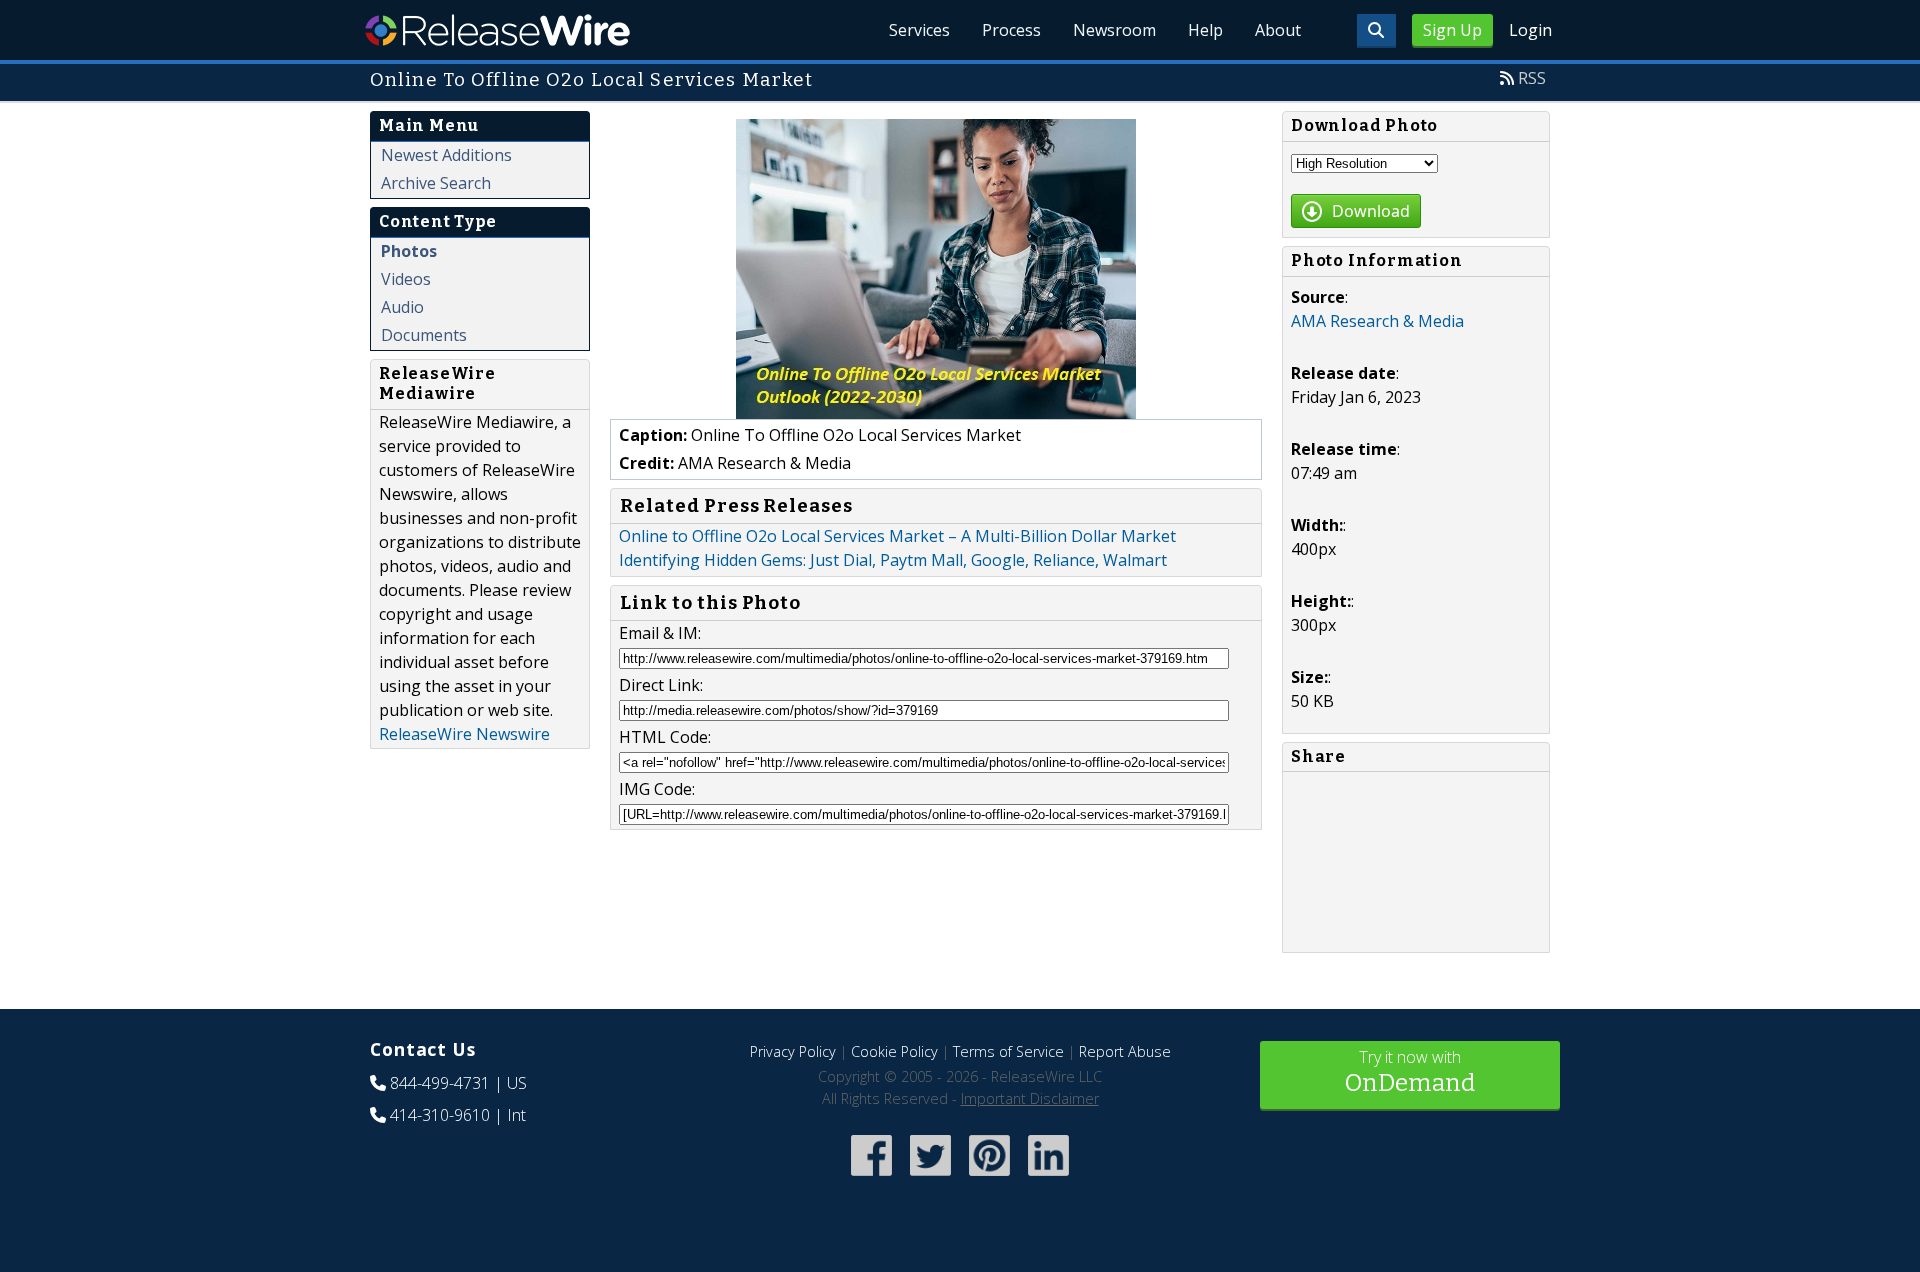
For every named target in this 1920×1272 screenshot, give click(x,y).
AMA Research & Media (1377, 321)
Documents (424, 335)
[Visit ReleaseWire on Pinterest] (989, 1177)
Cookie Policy (894, 1051)
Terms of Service (1008, 1051)
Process (1011, 30)
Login (1530, 30)
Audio (402, 307)
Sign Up (1452, 30)
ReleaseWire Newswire (464, 734)
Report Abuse (1125, 1051)
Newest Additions (446, 155)
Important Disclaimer (1030, 1098)
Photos (409, 251)
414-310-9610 (440, 1115)
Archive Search (436, 183)
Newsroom (1114, 30)
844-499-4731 (440, 1083)
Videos (406, 279)
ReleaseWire (497, 30)
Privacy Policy (793, 1051)
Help (1205, 30)
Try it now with (1410, 1071)
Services (919, 30)
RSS (1532, 78)
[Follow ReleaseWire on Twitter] (930, 1177)
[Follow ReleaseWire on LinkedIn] (1048, 1177)
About (1278, 30)
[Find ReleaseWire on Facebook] (871, 1177)
